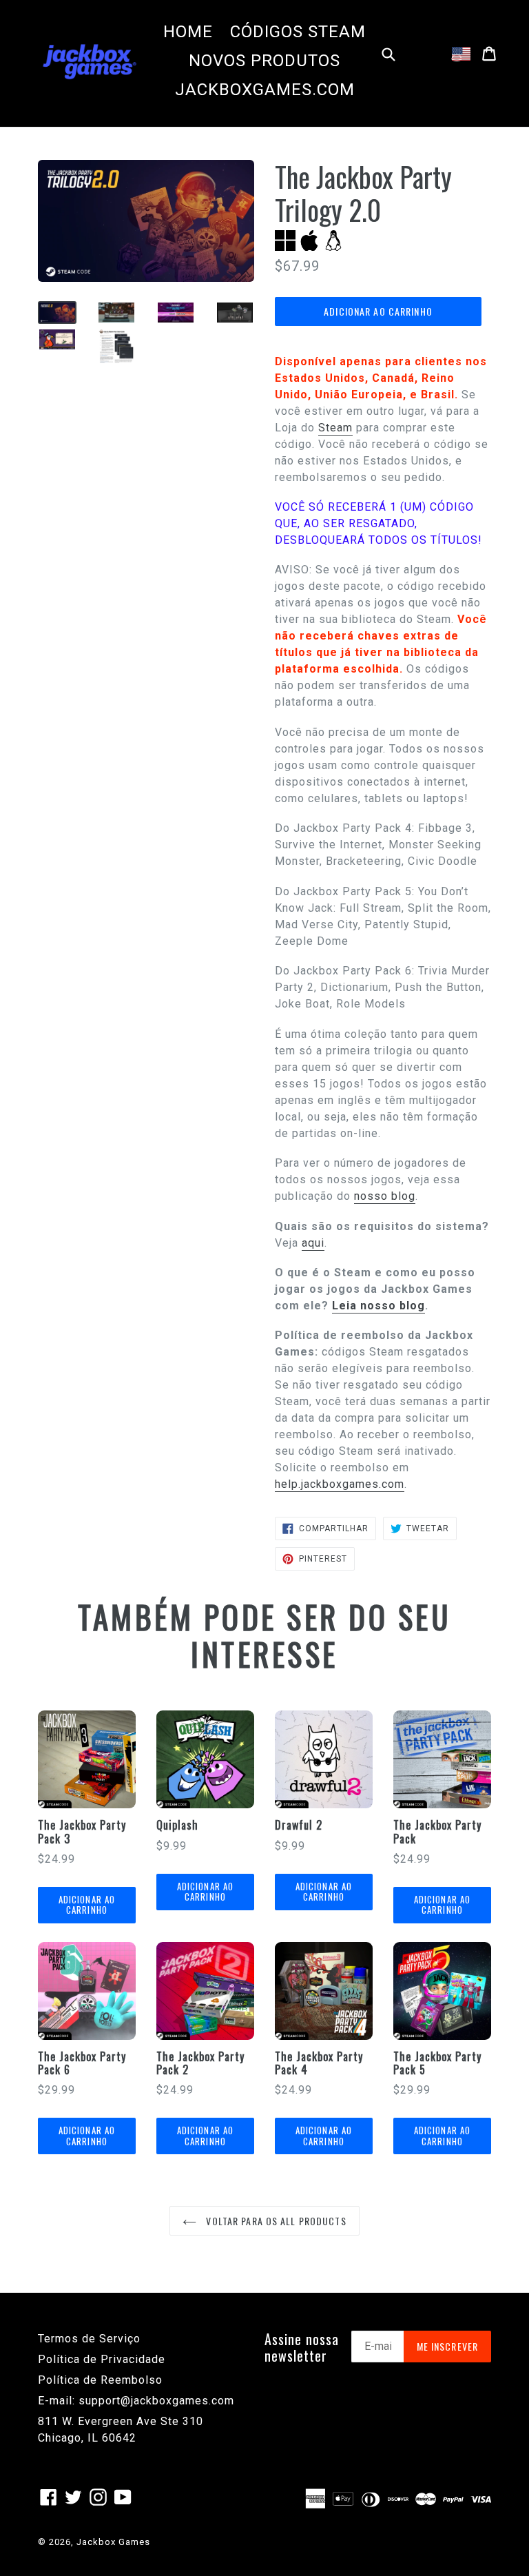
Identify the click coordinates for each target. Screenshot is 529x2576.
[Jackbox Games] (90, 61)
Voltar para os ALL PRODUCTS (274, 2221)
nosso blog (385, 1196)
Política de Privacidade (102, 2359)
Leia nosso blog (378, 1306)
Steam (335, 428)
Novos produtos (264, 61)
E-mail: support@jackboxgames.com (136, 2401)
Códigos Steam (298, 32)
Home (188, 32)
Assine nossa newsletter (302, 2347)
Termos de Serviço (89, 2339)
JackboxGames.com (265, 90)
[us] (461, 54)
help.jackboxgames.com (340, 1484)
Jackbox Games (113, 2542)
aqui (313, 1243)
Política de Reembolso (100, 2380)
